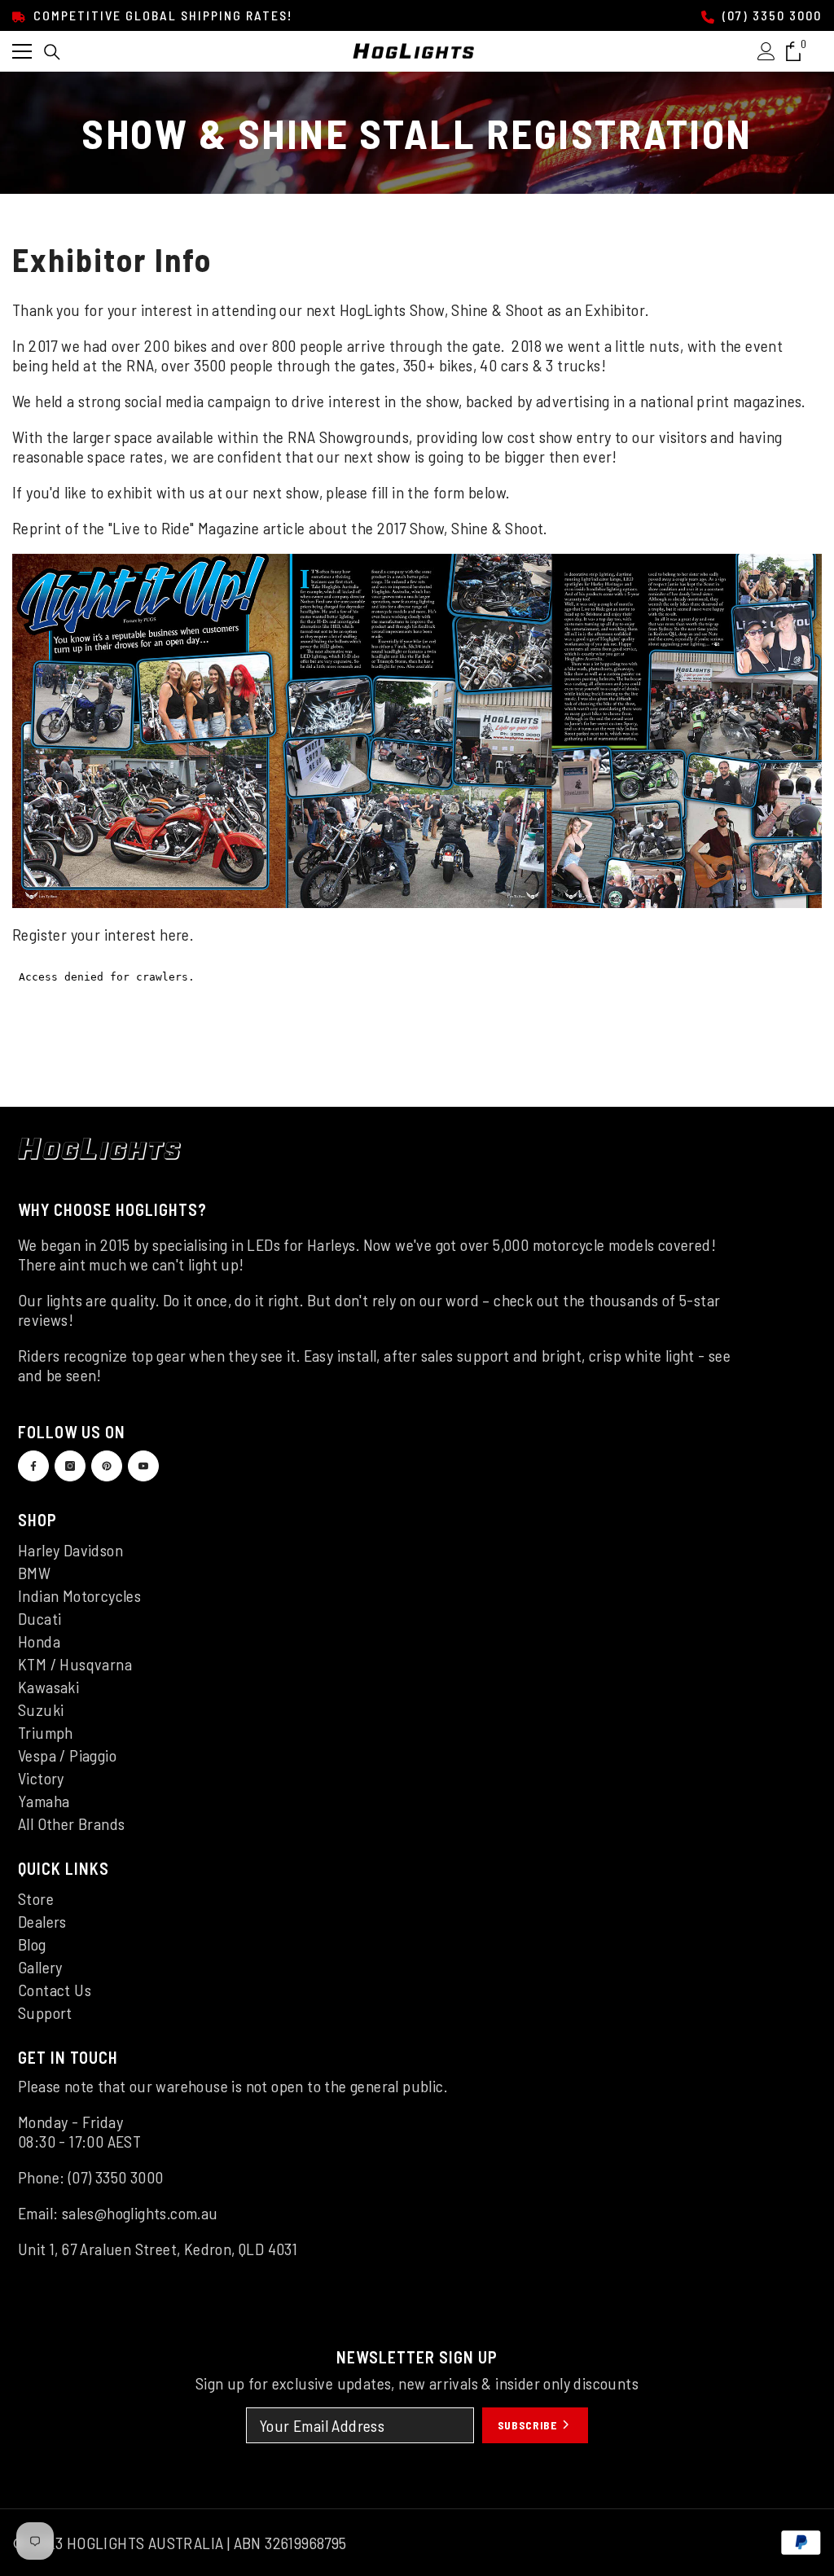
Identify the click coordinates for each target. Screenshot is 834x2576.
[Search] (52, 52)
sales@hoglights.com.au (140, 2213)
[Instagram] (70, 1466)
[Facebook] (33, 1466)
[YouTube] (143, 1466)
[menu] (22, 51)
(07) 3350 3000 (770, 15)
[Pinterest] (107, 1466)
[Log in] (766, 51)
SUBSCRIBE (529, 2425)
